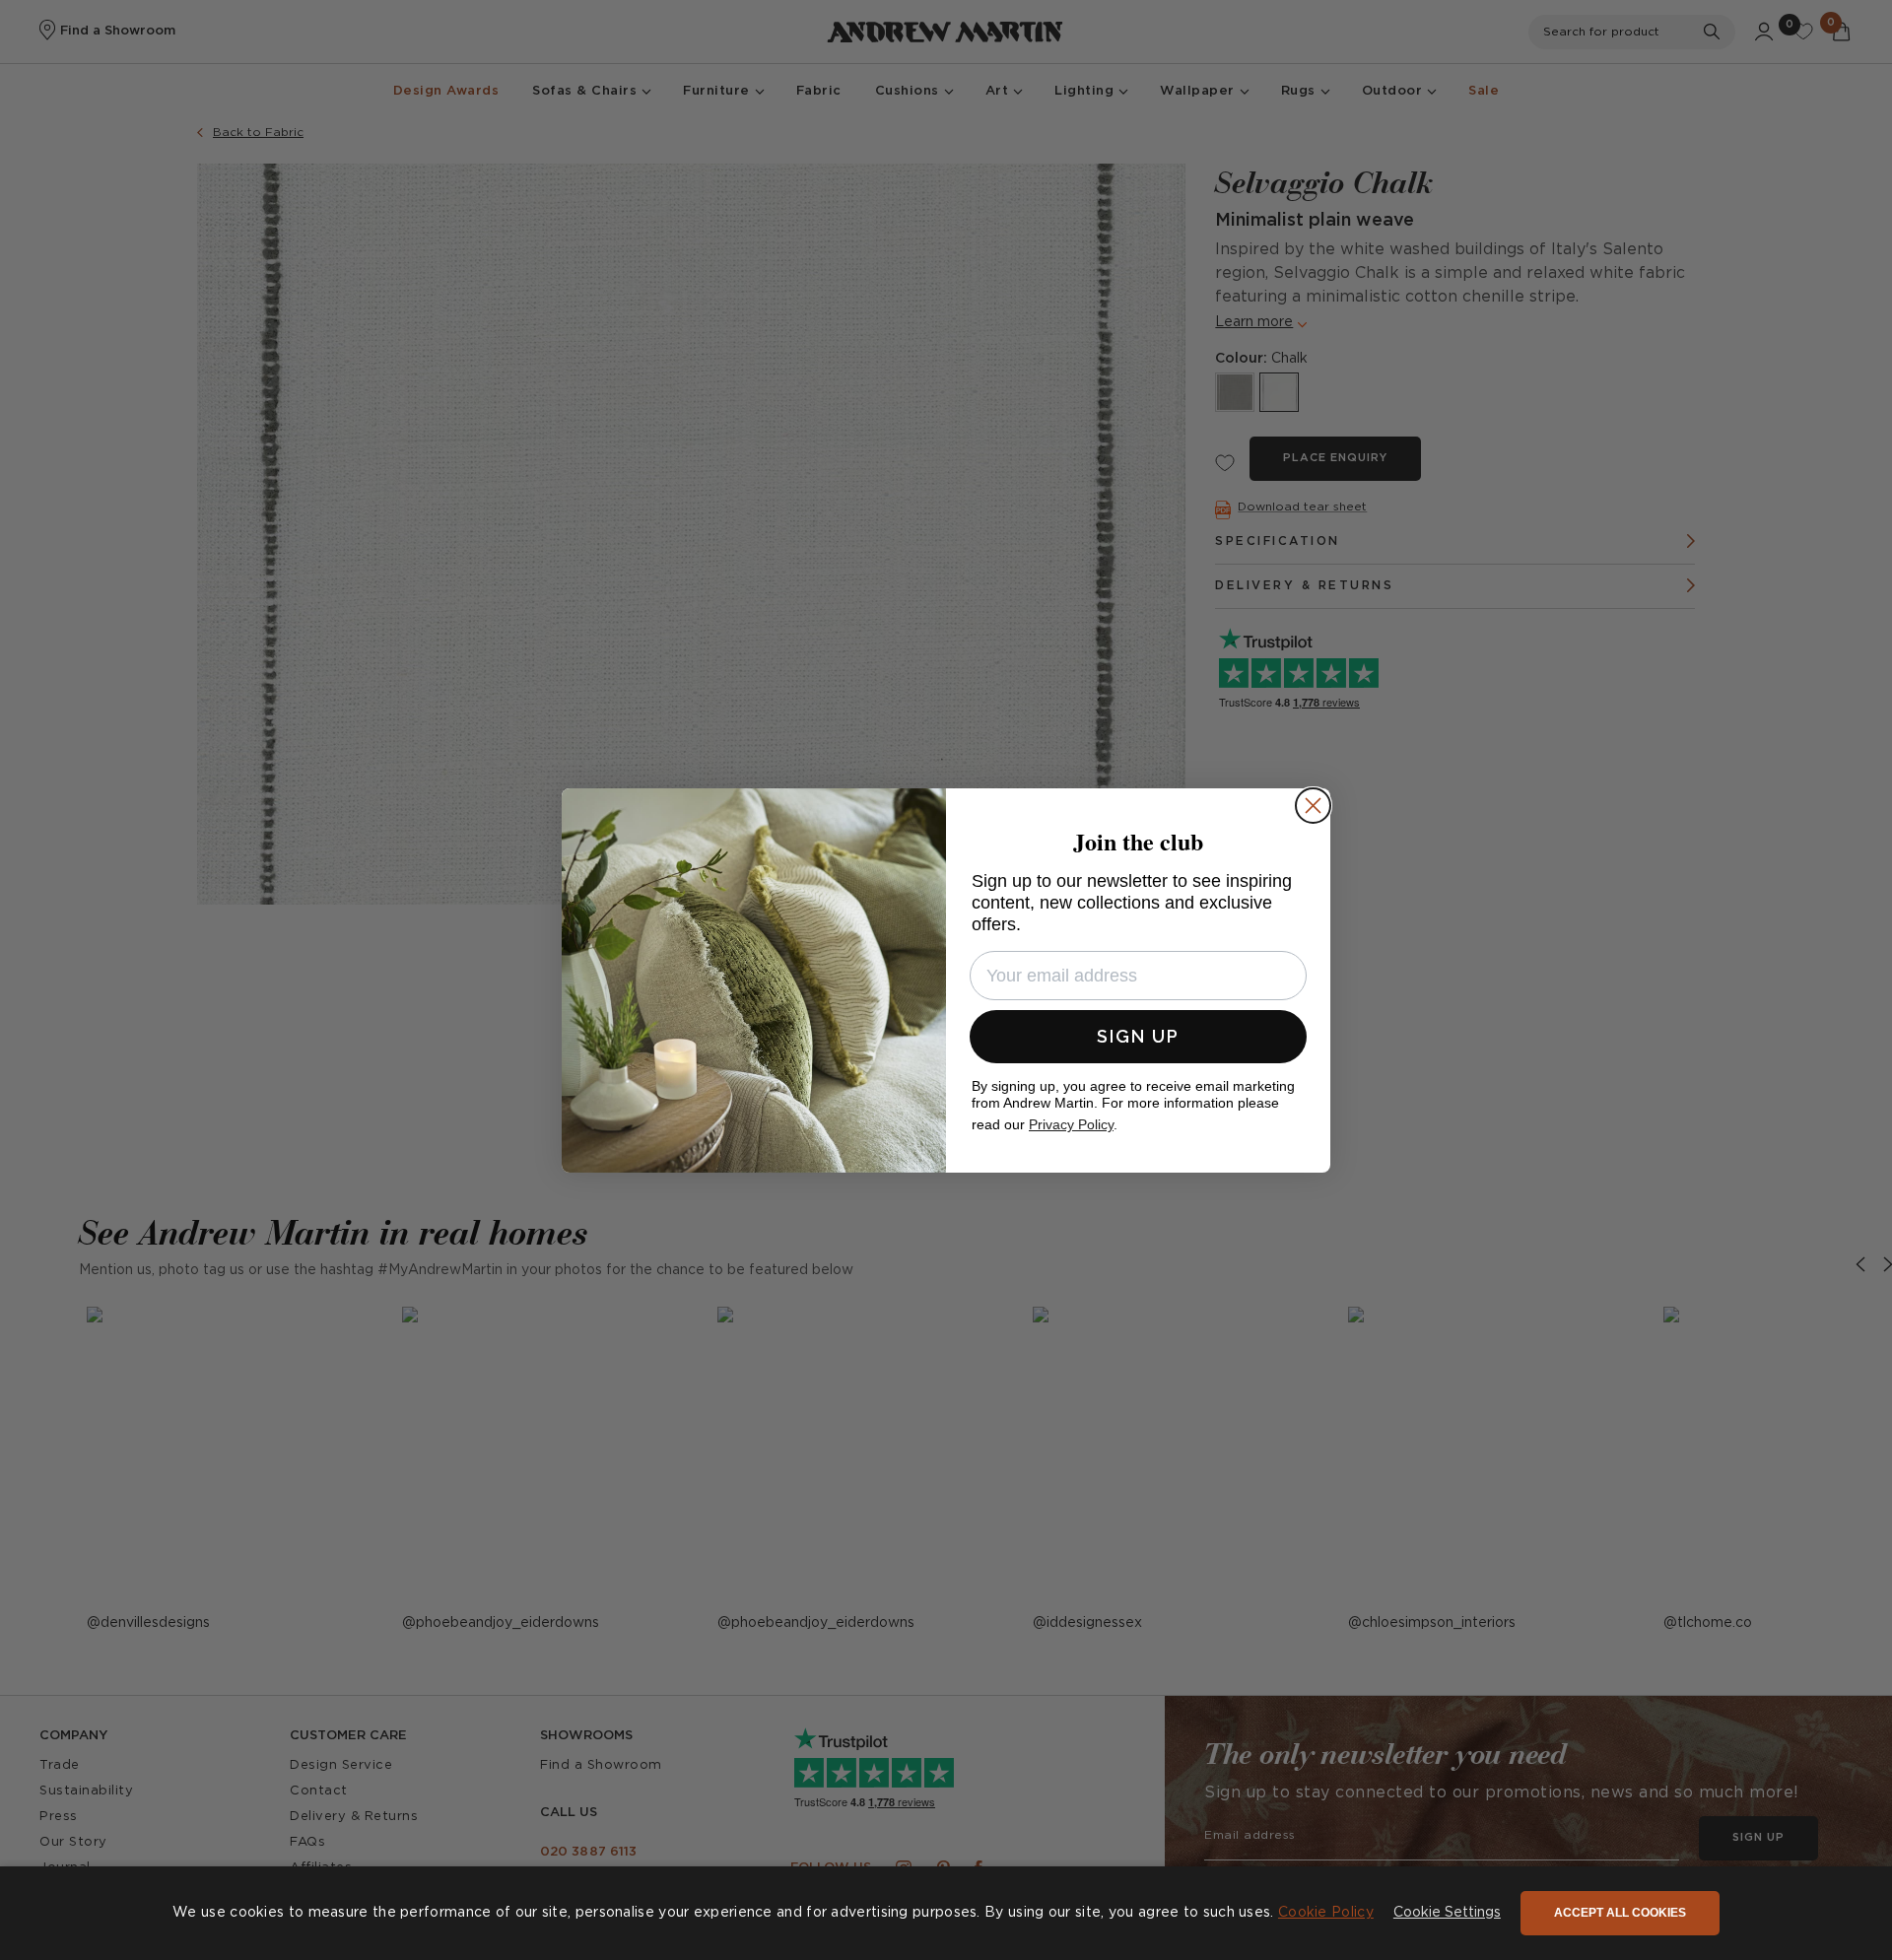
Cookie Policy (1326, 1913)
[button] (1447, 1914)
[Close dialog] (1313, 806)
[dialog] (946, 1913)
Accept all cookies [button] (1620, 1913)
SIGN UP (1138, 1036)
